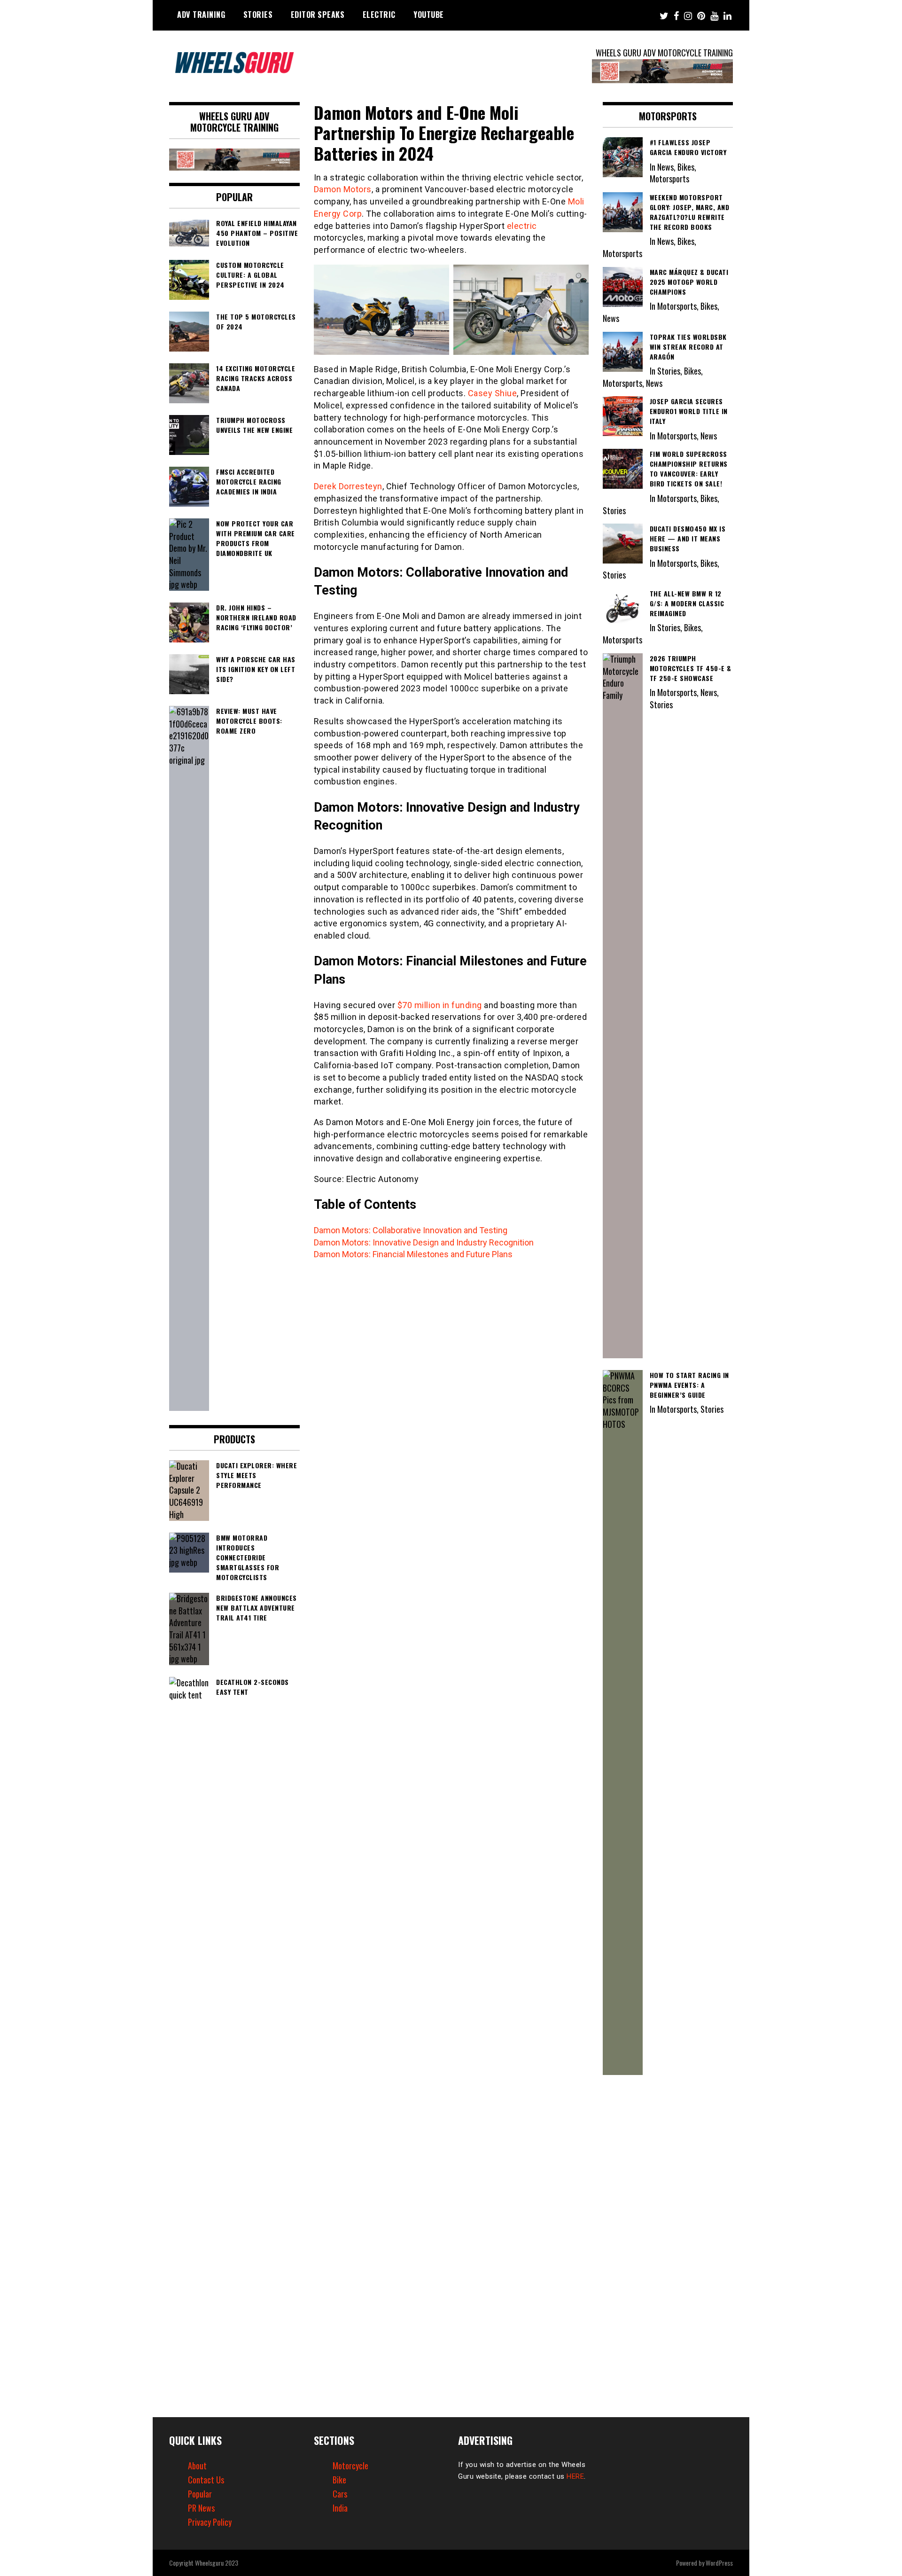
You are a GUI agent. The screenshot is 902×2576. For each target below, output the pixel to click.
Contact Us (206, 2480)
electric (522, 226)
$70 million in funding (440, 1005)
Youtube (429, 15)
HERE (575, 2476)
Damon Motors (343, 189)
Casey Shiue (493, 393)
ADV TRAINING (201, 15)
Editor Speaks (318, 15)
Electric (379, 15)
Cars (340, 2494)
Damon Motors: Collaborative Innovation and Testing (411, 1230)
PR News (201, 2508)
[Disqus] (451, 1391)
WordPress (719, 2563)
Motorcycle (350, 2466)
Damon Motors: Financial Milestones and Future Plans (413, 1254)
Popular (200, 2494)
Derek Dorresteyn (348, 486)
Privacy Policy (210, 2522)
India (340, 2508)
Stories (258, 15)
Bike (339, 2480)
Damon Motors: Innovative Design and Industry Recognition (424, 1242)
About (197, 2466)
